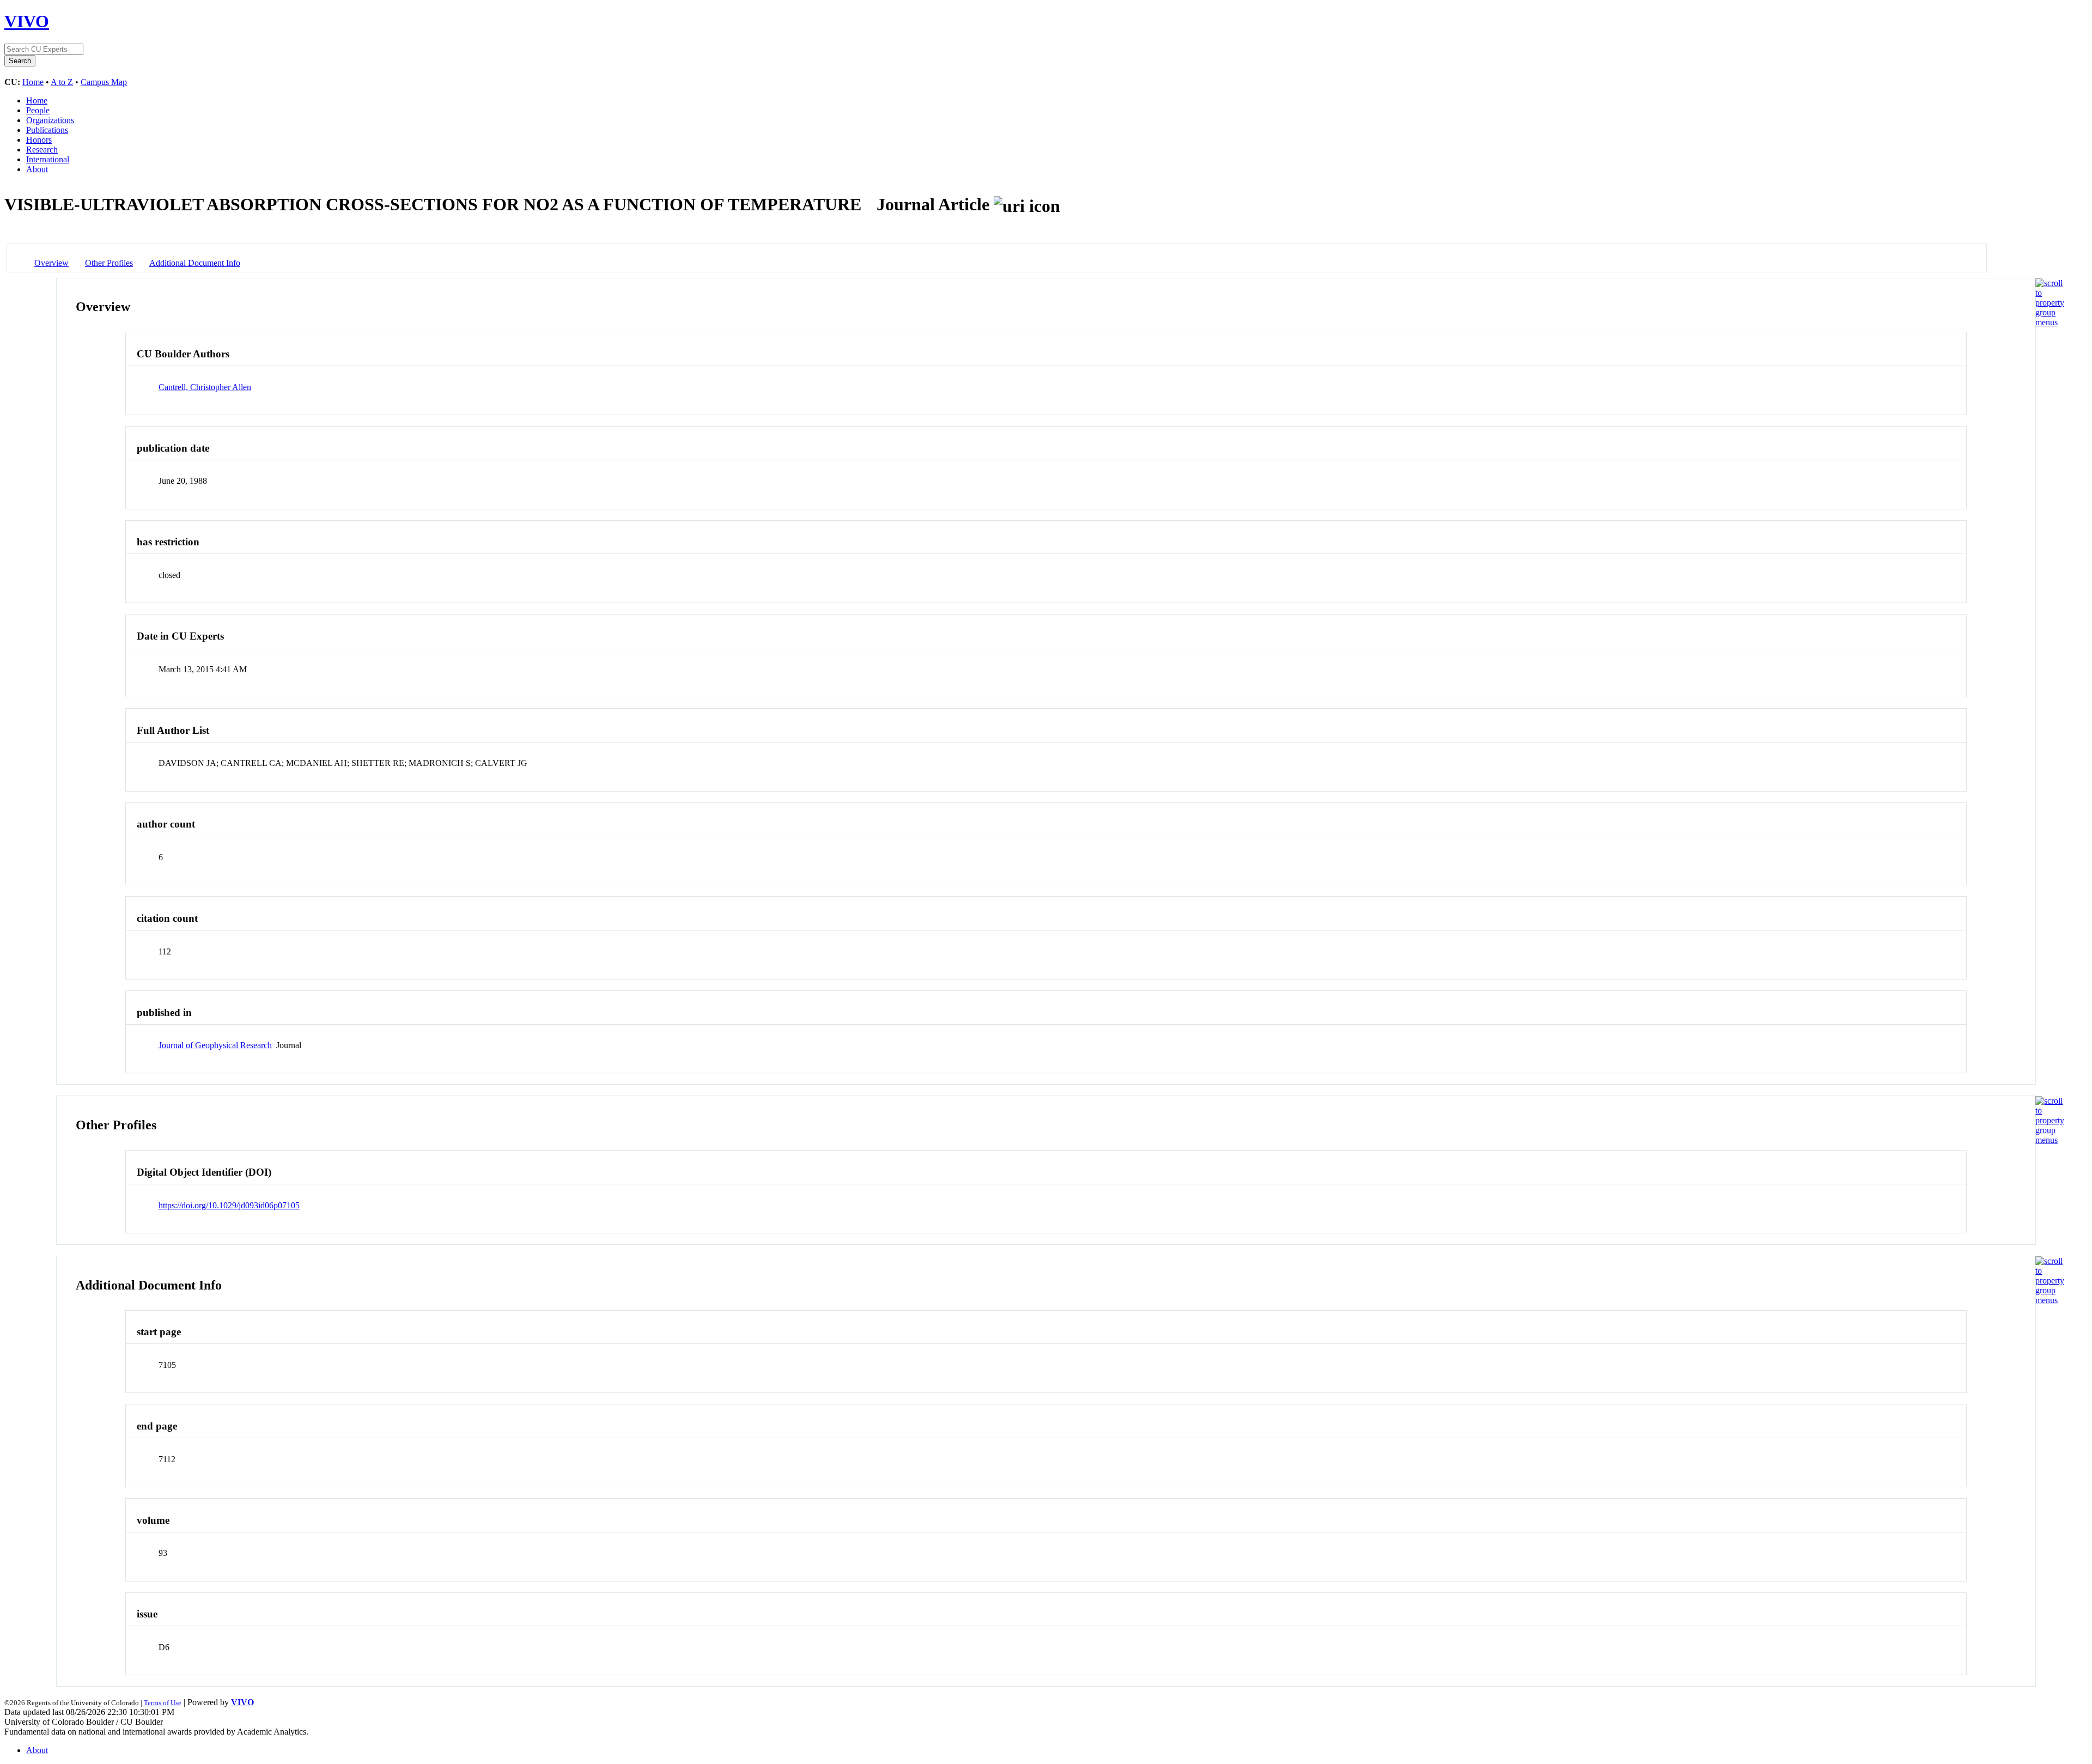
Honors (39, 140)
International (48, 159)
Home (33, 82)
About (37, 169)
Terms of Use (163, 1703)
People (38, 110)
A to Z (62, 82)
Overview (51, 263)
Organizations (50, 120)
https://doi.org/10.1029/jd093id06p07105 (229, 1205)
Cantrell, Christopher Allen (205, 387)
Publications (47, 130)
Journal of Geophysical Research (215, 1045)
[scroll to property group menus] (2050, 322)
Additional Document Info (195, 263)
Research (42, 150)
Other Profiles (109, 263)
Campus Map (104, 82)
